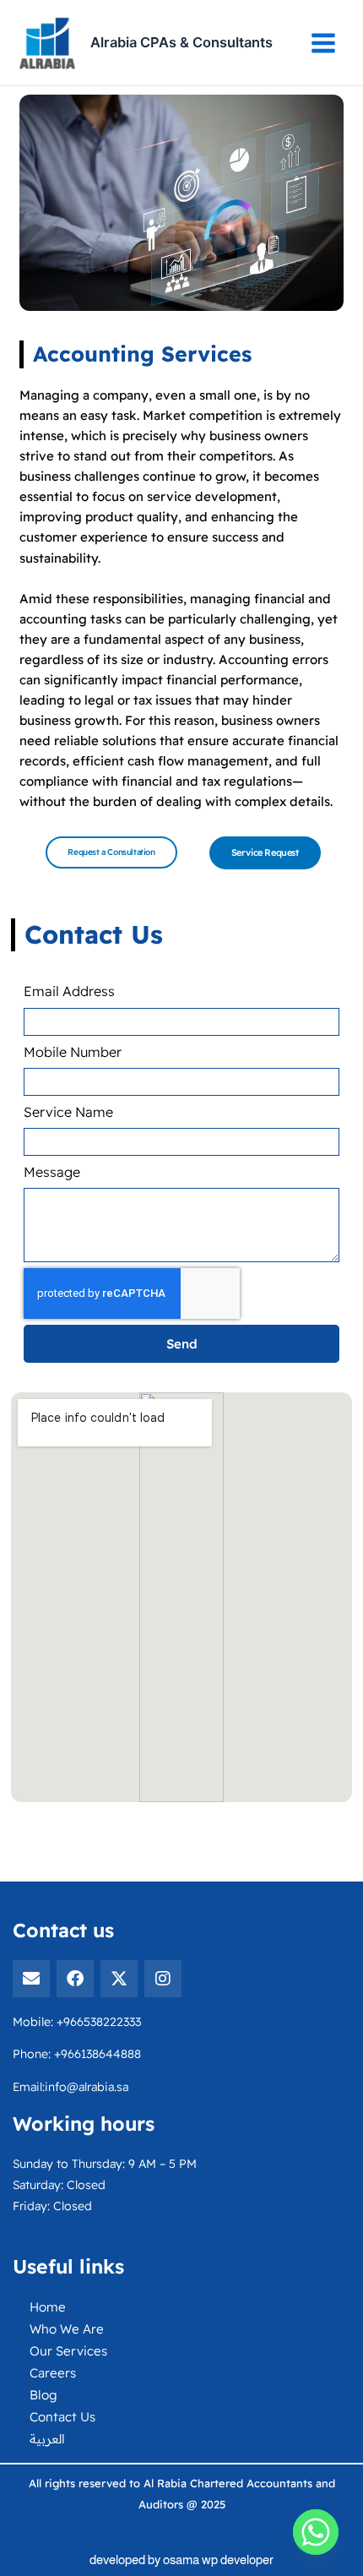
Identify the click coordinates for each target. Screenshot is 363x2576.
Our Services (68, 2351)
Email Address (71, 991)
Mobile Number (74, 1052)
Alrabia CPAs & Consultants (181, 42)
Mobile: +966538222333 (77, 2022)
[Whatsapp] (316, 2532)
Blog (43, 2395)
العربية (47, 2439)
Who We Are (67, 2329)
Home (48, 2307)
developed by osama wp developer (181, 2560)
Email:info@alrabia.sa (70, 2087)
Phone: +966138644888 (77, 2054)
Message (54, 1172)
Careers (53, 2373)
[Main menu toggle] (323, 43)
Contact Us (62, 2417)
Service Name (68, 1112)
